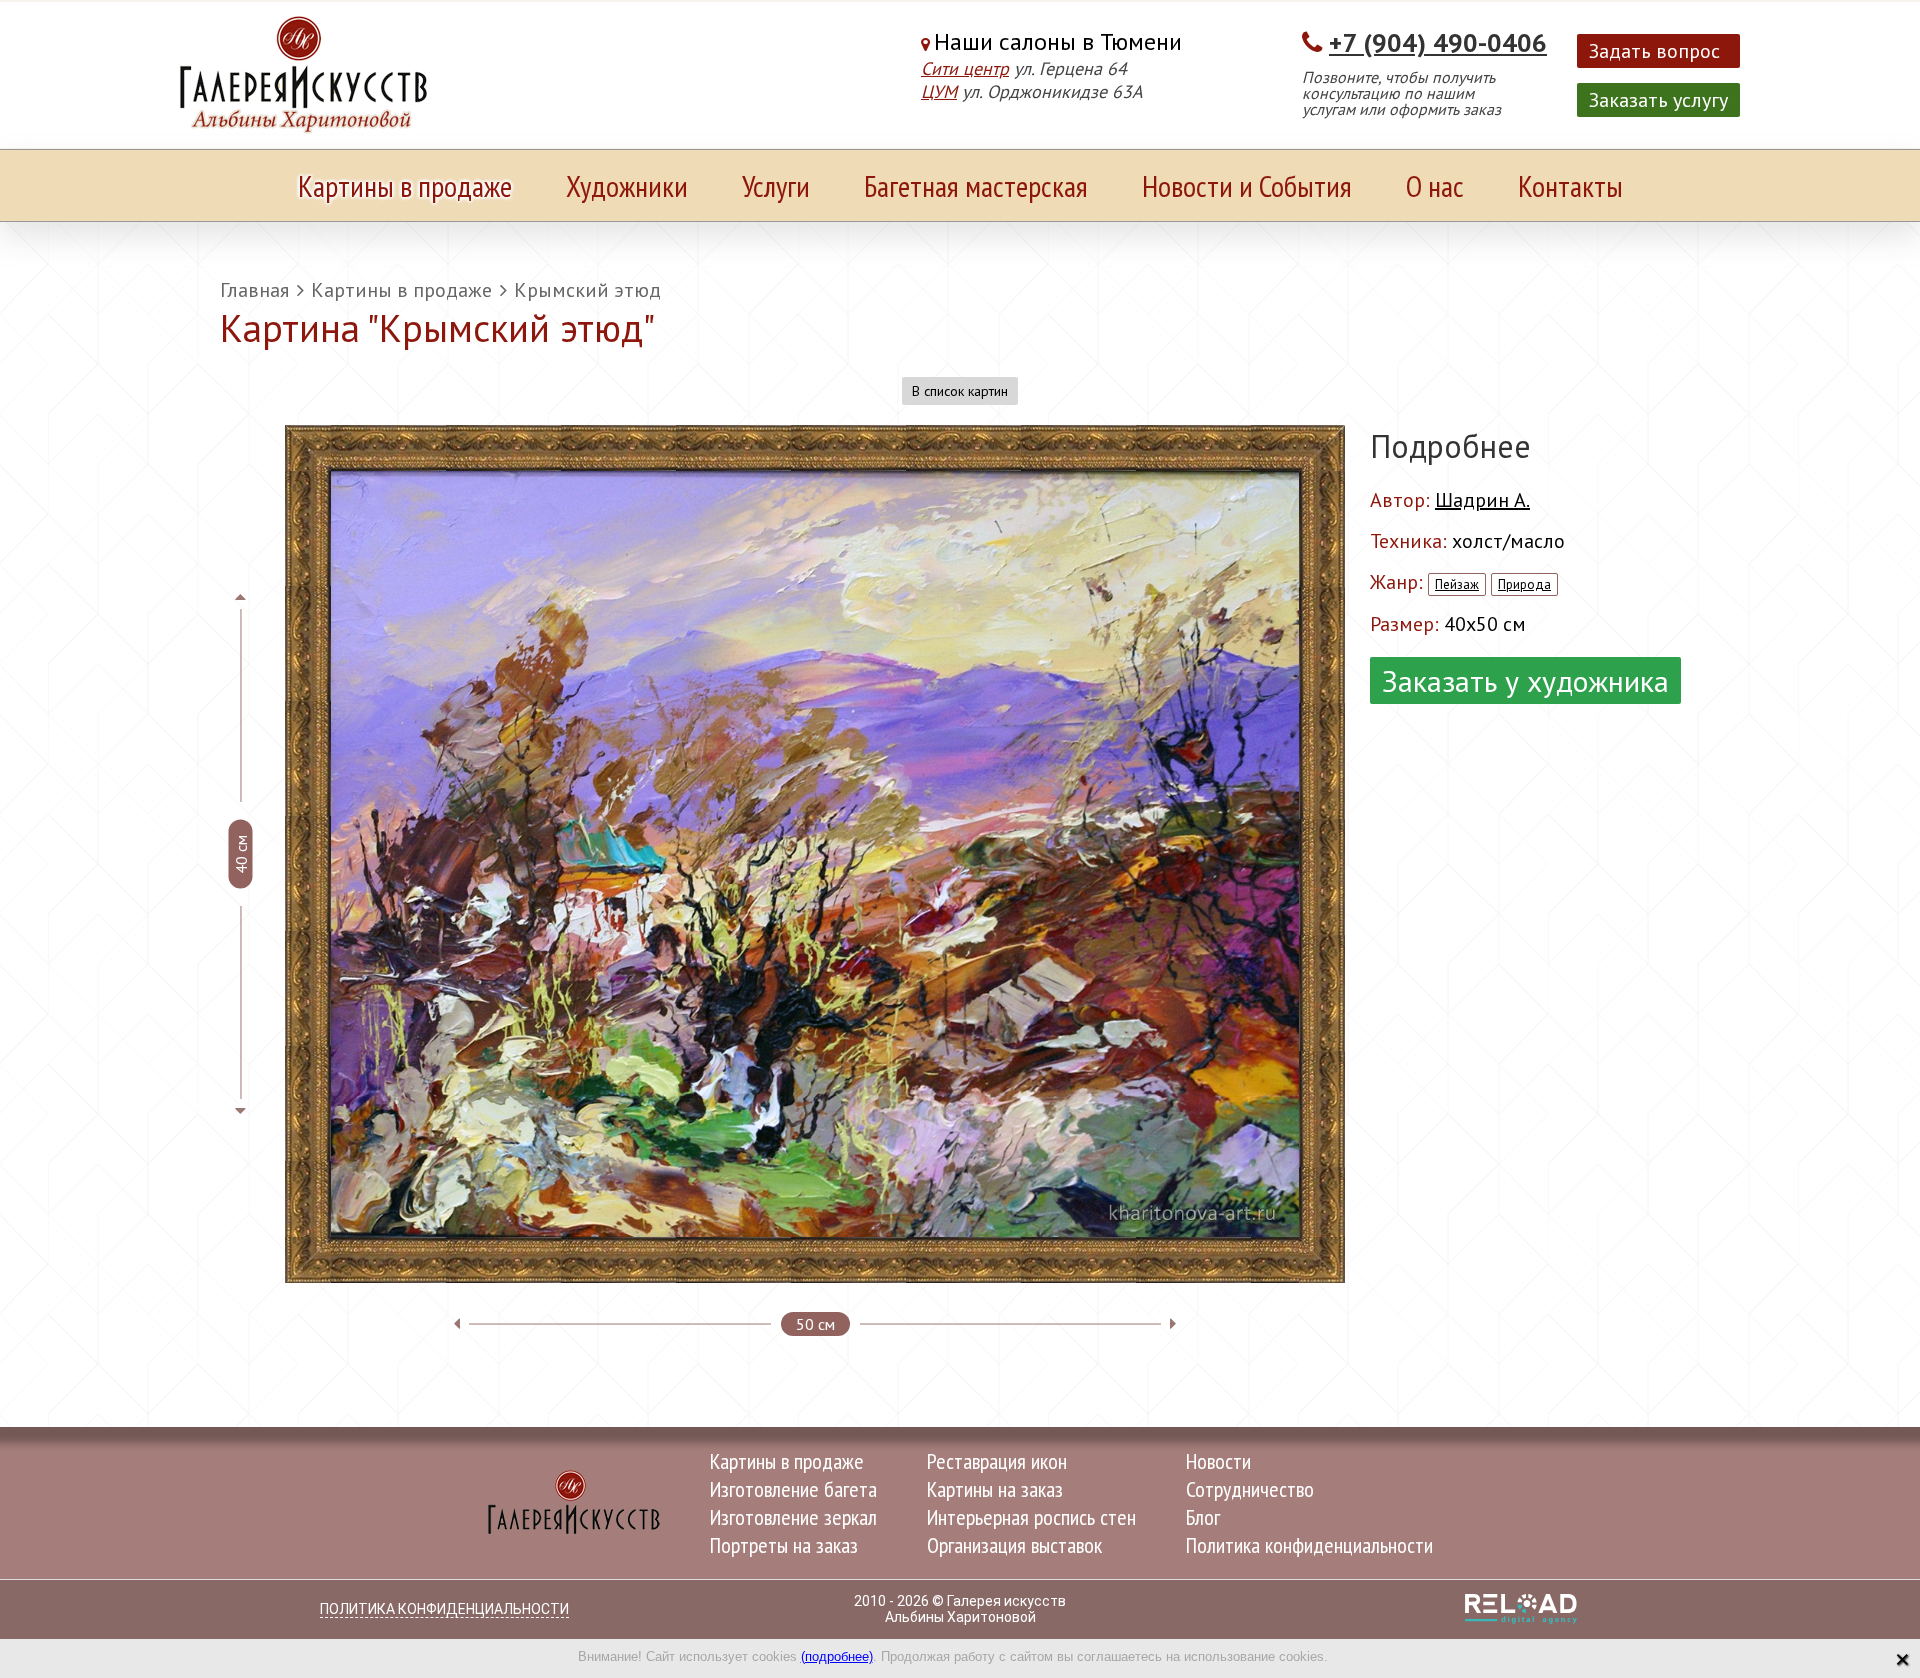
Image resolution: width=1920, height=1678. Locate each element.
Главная (254, 290)
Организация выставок (1014, 1545)
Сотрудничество (1250, 1489)
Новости (1218, 1461)
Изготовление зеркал (793, 1517)
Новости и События (1247, 185)
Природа (1524, 584)
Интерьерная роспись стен (1031, 1517)
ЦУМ (939, 91)
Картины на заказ (995, 1489)
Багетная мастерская (976, 185)
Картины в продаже (405, 185)
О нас (1435, 185)
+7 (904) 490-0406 (1438, 42)
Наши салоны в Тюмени (1058, 41)
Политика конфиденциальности (1309, 1545)
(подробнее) (837, 1656)
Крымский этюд (587, 290)
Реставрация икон (997, 1461)
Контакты (1570, 185)
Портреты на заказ (784, 1545)
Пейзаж (1457, 584)
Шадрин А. (1482, 500)
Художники (627, 185)
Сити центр (965, 68)
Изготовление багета (793, 1489)
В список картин (960, 391)
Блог (1203, 1517)
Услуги (776, 185)
